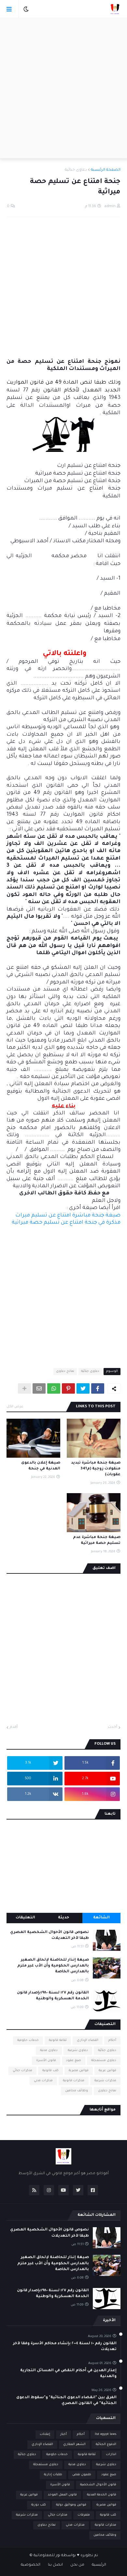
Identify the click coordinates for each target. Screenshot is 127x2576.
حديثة (63, 1918)
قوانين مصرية (79, 2071)
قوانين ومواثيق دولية (71, 2505)
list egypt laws (106, 2434)
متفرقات (84, 2515)
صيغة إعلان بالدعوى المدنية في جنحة (41, 1466)
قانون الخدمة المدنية (102, 2495)
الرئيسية (99, 2565)
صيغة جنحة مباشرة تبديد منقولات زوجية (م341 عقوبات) (96, 1469)
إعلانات (45, 2434)
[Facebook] (98, 1388)
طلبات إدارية (53, 2475)
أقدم (14, 1727)
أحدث (113, 1727)
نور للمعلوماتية (47, 2556)
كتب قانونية (50, 2071)
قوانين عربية (107, 2071)
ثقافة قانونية (58, 2040)
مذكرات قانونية (74, 2081)
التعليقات (25, 1918)
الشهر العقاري (74, 2445)
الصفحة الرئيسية (106, 170)
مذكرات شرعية (105, 2081)
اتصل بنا (55, 2565)
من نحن (77, 2565)
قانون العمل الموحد (62, 2495)
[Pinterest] (68, 1388)
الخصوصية (31, 2565)
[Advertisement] (63, 88)
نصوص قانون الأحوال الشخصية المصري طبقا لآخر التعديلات (49, 1935)
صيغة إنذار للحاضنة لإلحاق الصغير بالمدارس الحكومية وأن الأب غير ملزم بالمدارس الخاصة (53, 1966)
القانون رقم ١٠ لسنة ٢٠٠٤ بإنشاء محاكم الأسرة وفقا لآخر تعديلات (65, 2347)
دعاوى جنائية (76, 170)
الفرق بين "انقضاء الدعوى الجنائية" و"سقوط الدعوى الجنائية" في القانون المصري (66, 2401)
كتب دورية (39, 2505)
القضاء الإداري (88, 2040)
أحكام (112, 2040)
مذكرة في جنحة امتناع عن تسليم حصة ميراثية (66, 1223)
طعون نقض (82, 2475)
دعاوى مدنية (49, 2050)
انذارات (111, 2455)
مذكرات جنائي (22, 2071)
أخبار (63, 2434)
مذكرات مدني (43, 2081)
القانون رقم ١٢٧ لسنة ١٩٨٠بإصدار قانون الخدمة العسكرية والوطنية (53, 1996)
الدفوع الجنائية (106, 2445)
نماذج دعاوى (65, 1371)
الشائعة (101, 1918)
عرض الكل (15, 1407)
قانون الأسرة (46, 2061)
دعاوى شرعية (78, 2050)
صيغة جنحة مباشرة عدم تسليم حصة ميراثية (97, 1540)
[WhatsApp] (54, 1388)
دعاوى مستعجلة (104, 2061)
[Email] (39, 1388)
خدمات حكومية (28, 2040)
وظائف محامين (77, 2091)
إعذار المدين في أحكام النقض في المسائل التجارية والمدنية (68, 2374)
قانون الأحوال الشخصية (98, 2485)
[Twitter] (83, 1388)
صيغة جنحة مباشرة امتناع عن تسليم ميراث (68, 1216)
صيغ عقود (74, 2061)
